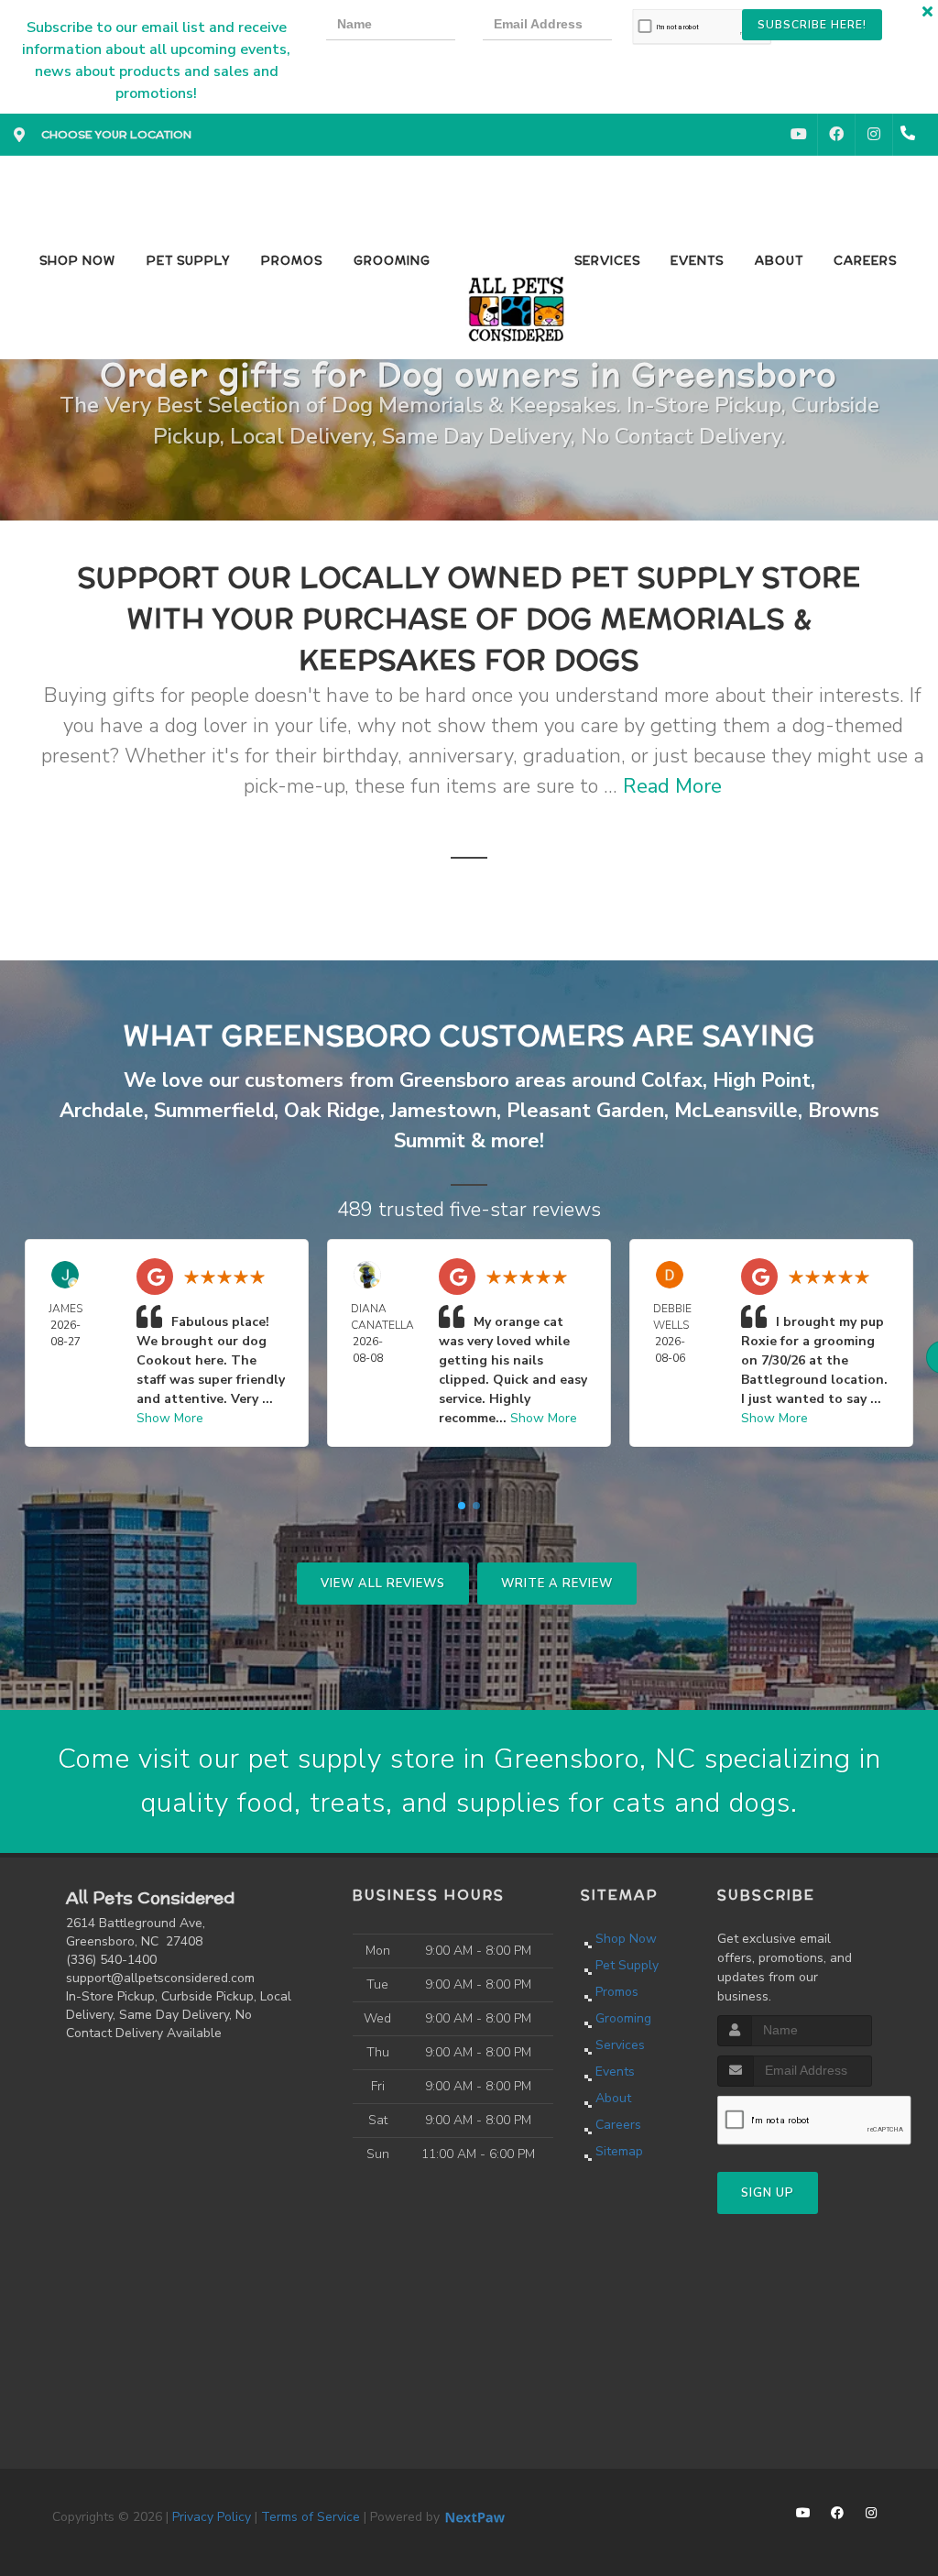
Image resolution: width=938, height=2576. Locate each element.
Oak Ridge (332, 1111)
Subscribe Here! (812, 25)
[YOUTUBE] (799, 135)
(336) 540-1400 (111, 1960)
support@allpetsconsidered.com (160, 1978)
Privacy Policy (212, 2517)
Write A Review (557, 1584)
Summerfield (214, 1111)
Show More (170, 1418)
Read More (672, 786)
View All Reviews (383, 1584)
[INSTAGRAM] (874, 135)
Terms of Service (311, 2517)
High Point (762, 1080)
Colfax (672, 1080)
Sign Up (768, 2193)
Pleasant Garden (585, 1111)
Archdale (102, 1111)
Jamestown (443, 1111)
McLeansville (736, 1111)
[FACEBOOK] (836, 135)
